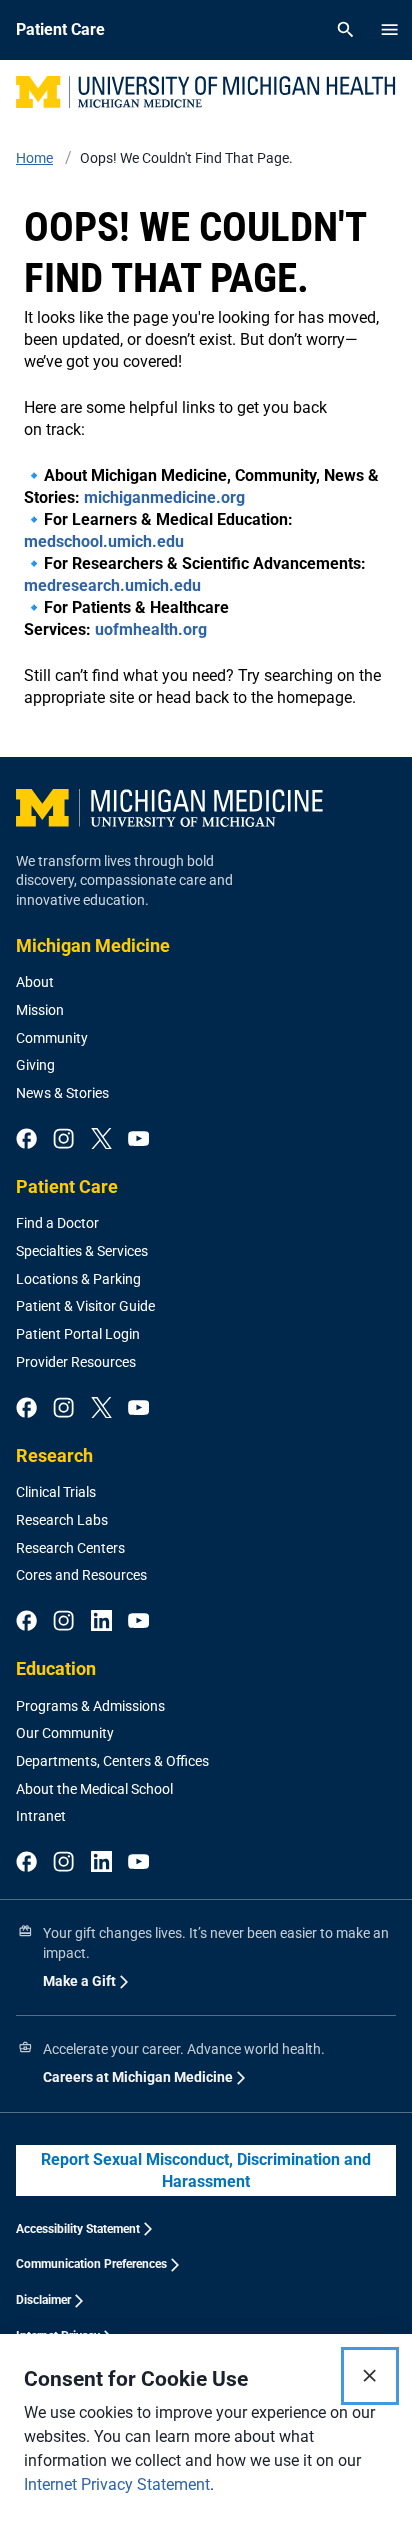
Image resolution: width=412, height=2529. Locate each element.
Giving (35, 1065)
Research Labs (62, 1520)
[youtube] (138, 1140)
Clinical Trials (56, 1492)
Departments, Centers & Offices (112, 1761)
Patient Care (67, 1186)
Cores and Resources (81, 1575)
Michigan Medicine (93, 945)
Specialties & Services (82, 1251)
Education (56, 1668)
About (35, 982)
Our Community (65, 1733)
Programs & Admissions (90, 1706)
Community (52, 1038)
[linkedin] (101, 1622)
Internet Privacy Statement (117, 2484)
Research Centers (70, 1548)
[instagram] (63, 1140)
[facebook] (26, 1140)
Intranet (41, 1816)
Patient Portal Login (78, 1334)
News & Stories (62, 1093)
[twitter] (101, 1140)
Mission (40, 1010)
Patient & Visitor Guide (85, 1306)
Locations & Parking (78, 1279)
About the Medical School (94, 1789)
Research (54, 1455)
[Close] (370, 2376)
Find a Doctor (57, 1223)
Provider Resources (76, 1362)
